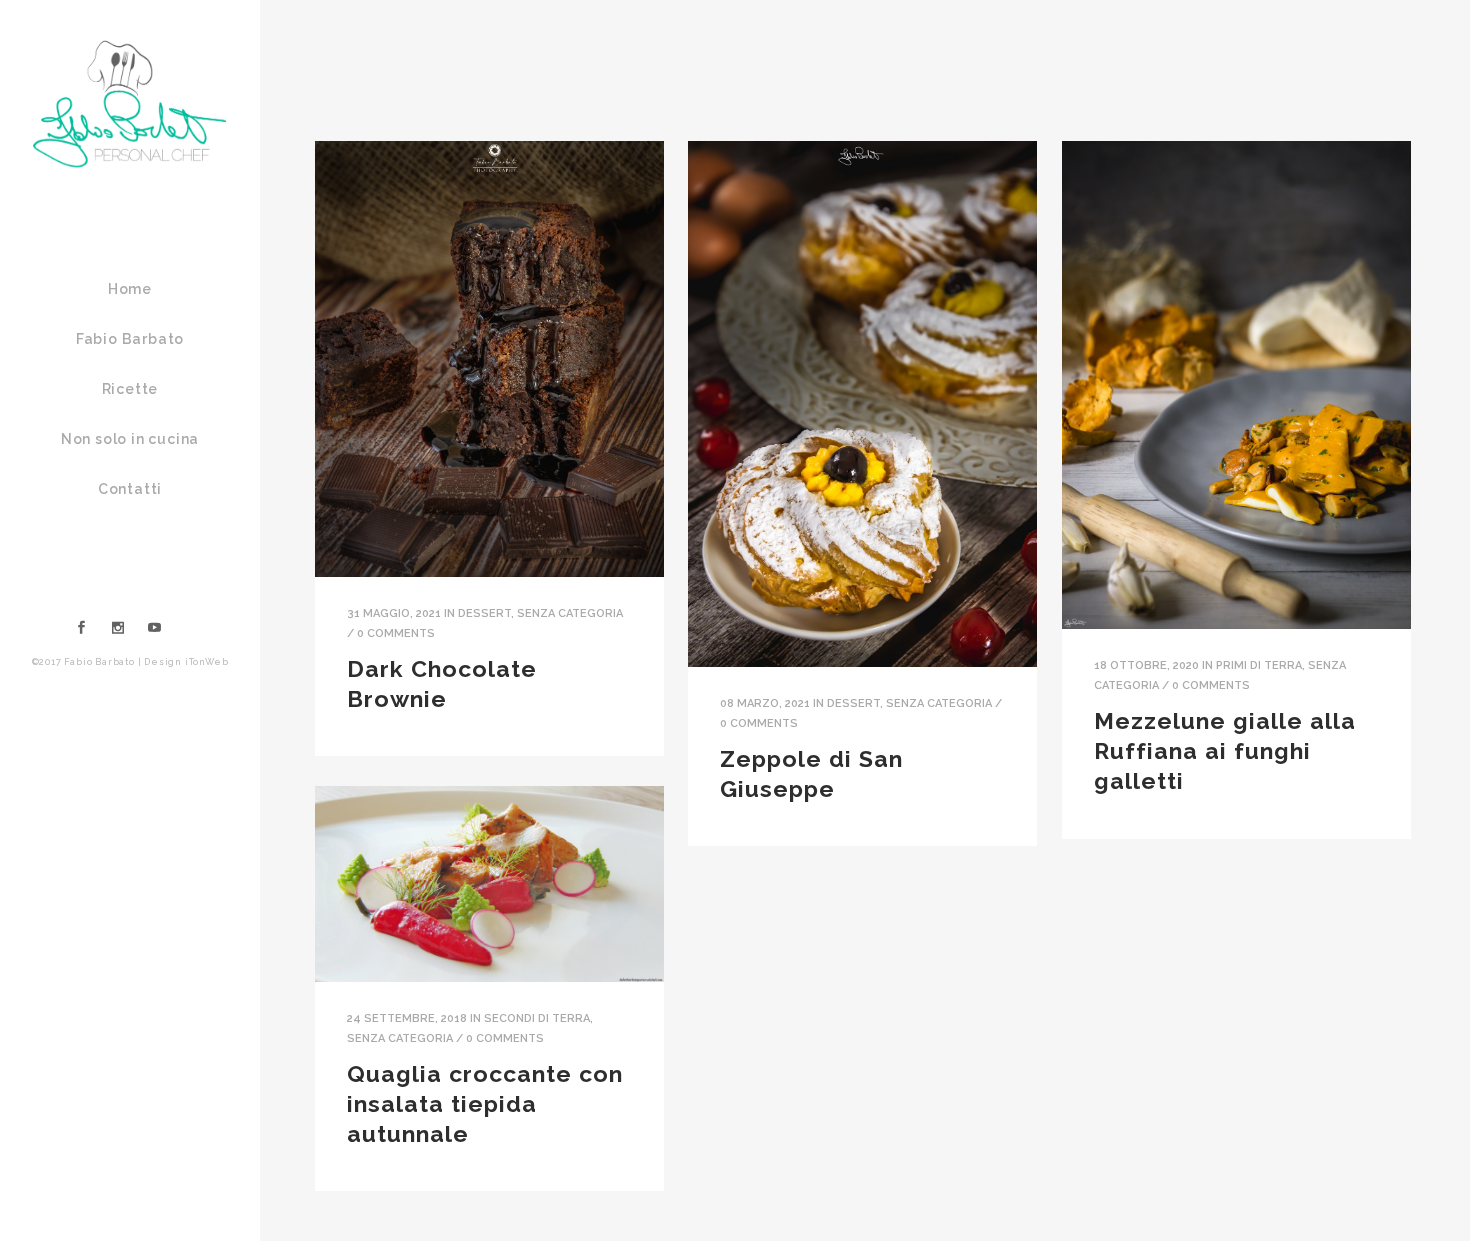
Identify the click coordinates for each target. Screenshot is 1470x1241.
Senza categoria (570, 613)
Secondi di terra (537, 1018)
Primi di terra (1259, 665)
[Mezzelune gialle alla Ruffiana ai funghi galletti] (1236, 385)
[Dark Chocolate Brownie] (489, 359)
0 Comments (396, 633)
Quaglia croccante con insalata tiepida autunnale (485, 1103)
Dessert (484, 613)
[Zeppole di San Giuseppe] (862, 404)
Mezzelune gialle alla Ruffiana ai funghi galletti (1225, 750)
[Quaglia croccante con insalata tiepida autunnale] (489, 884)
